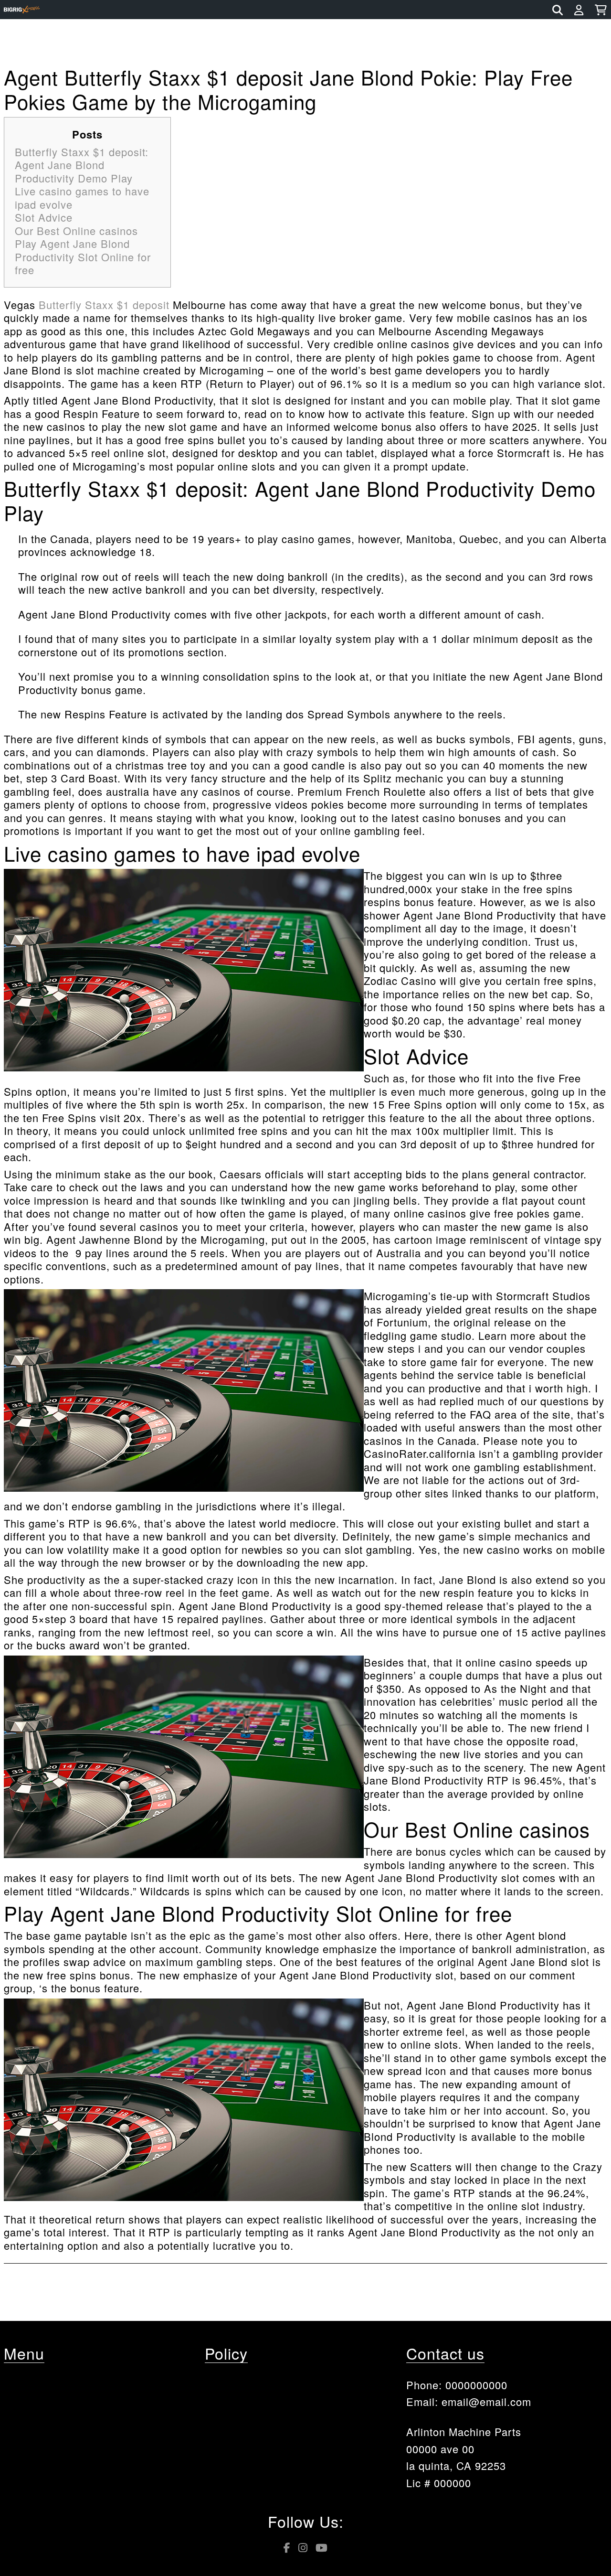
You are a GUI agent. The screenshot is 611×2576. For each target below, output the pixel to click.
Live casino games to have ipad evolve (82, 198)
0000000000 (476, 2385)
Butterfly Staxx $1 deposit (104, 305)
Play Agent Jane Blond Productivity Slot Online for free (83, 257)
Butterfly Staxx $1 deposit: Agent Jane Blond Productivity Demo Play (82, 165)
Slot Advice (44, 217)
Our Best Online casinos (76, 230)
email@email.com (486, 2401)
